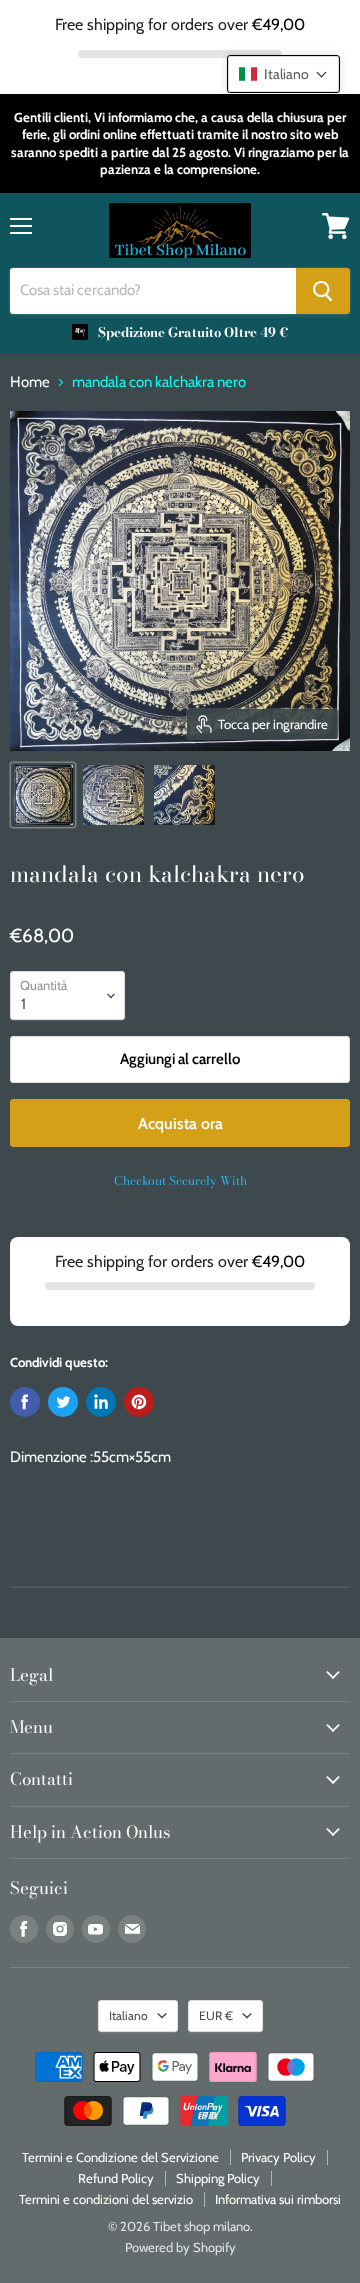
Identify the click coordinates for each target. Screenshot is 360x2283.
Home (30, 382)
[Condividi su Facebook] (25, 1402)
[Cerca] (323, 291)
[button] (283, 74)
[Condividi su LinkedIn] (101, 1402)
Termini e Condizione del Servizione (120, 2157)
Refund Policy (116, 2178)
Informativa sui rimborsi (278, 2199)
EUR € (216, 2015)
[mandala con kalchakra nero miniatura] (43, 795)
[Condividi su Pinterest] (139, 1402)
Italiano (128, 2015)
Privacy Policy (278, 2157)
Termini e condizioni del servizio (106, 2199)
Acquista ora (180, 1123)
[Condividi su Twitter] (63, 1402)
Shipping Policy (218, 2178)
